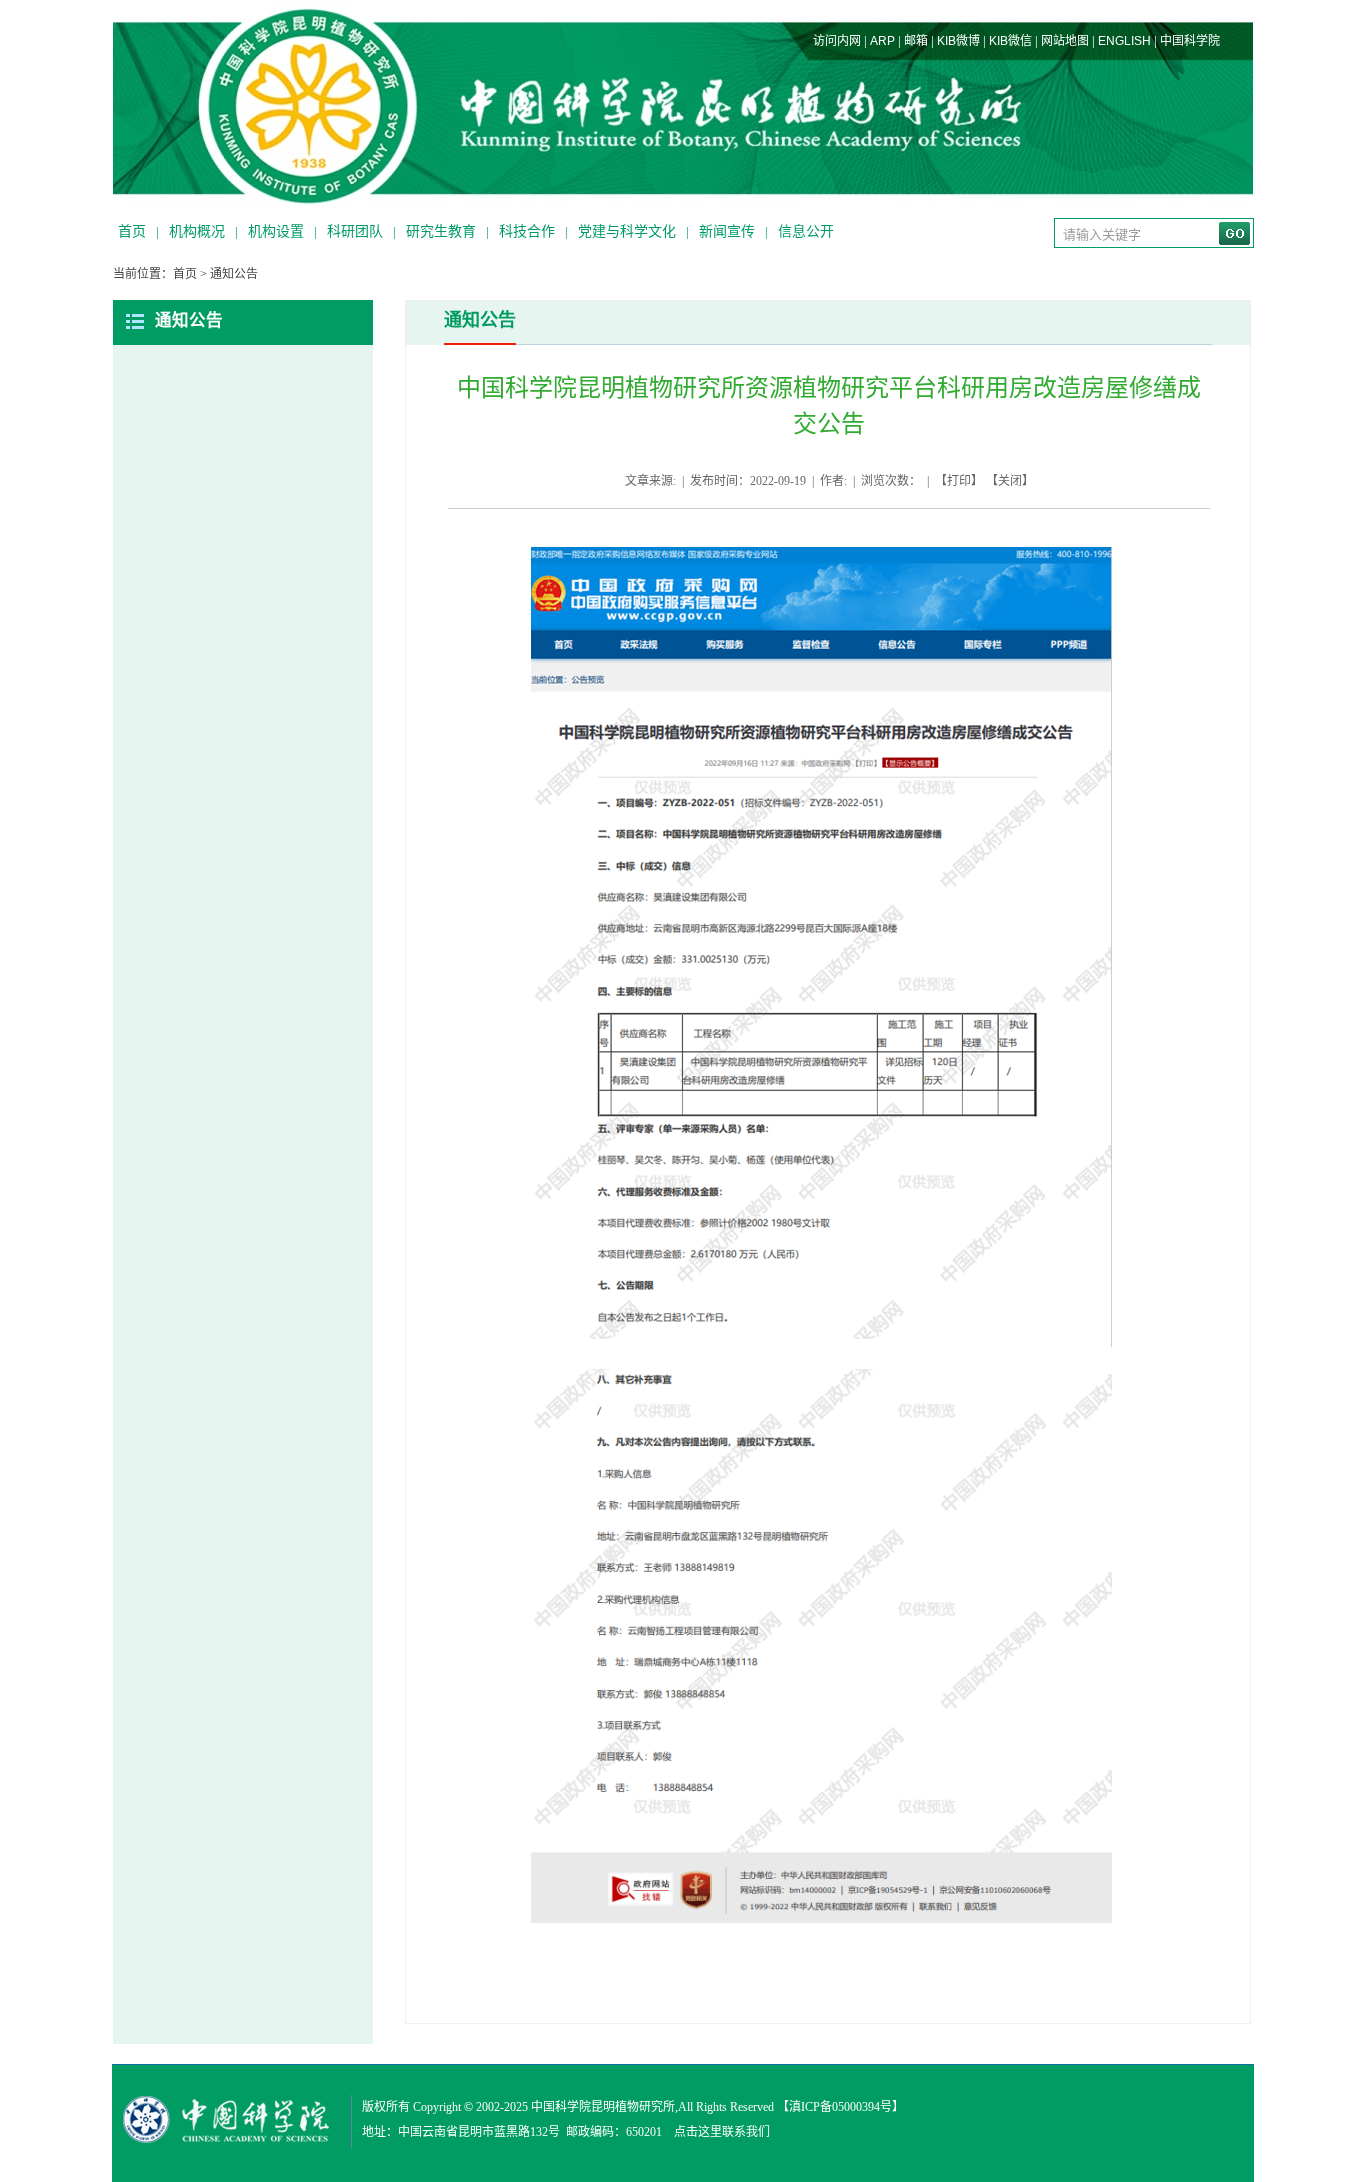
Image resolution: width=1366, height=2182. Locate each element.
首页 (132, 231)
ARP (882, 41)
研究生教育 (441, 231)
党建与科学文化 (627, 231)
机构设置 (276, 231)
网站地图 (1065, 41)
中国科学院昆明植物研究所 (603, 2107)
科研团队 (355, 231)
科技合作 (527, 231)
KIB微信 (1010, 41)
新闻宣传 (727, 231)
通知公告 (234, 274)
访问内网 (837, 41)
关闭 (1010, 481)
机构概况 (197, 231)
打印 (959, 481)
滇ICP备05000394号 (840, 2107)
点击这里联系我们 (722, 2132)
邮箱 (916, 41)
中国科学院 (1190, 41)
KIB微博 (958, 41)
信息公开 (806, 231)
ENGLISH (1124, 41)
